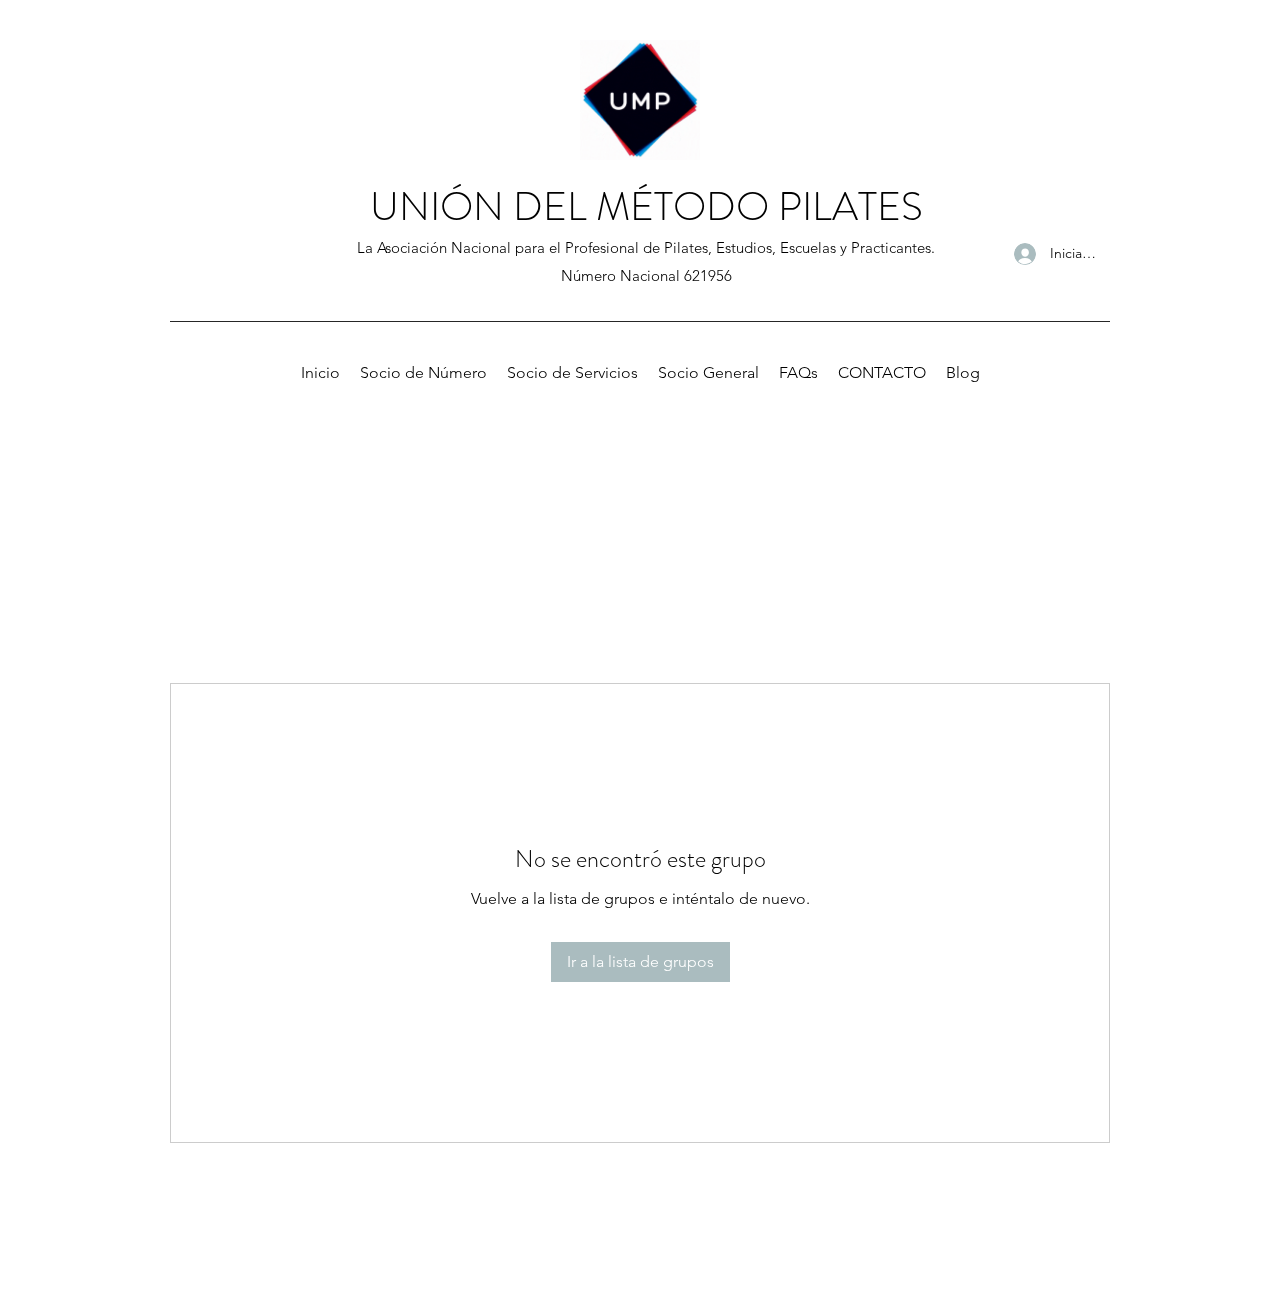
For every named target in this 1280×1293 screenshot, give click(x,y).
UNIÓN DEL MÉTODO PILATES (646, 206)
